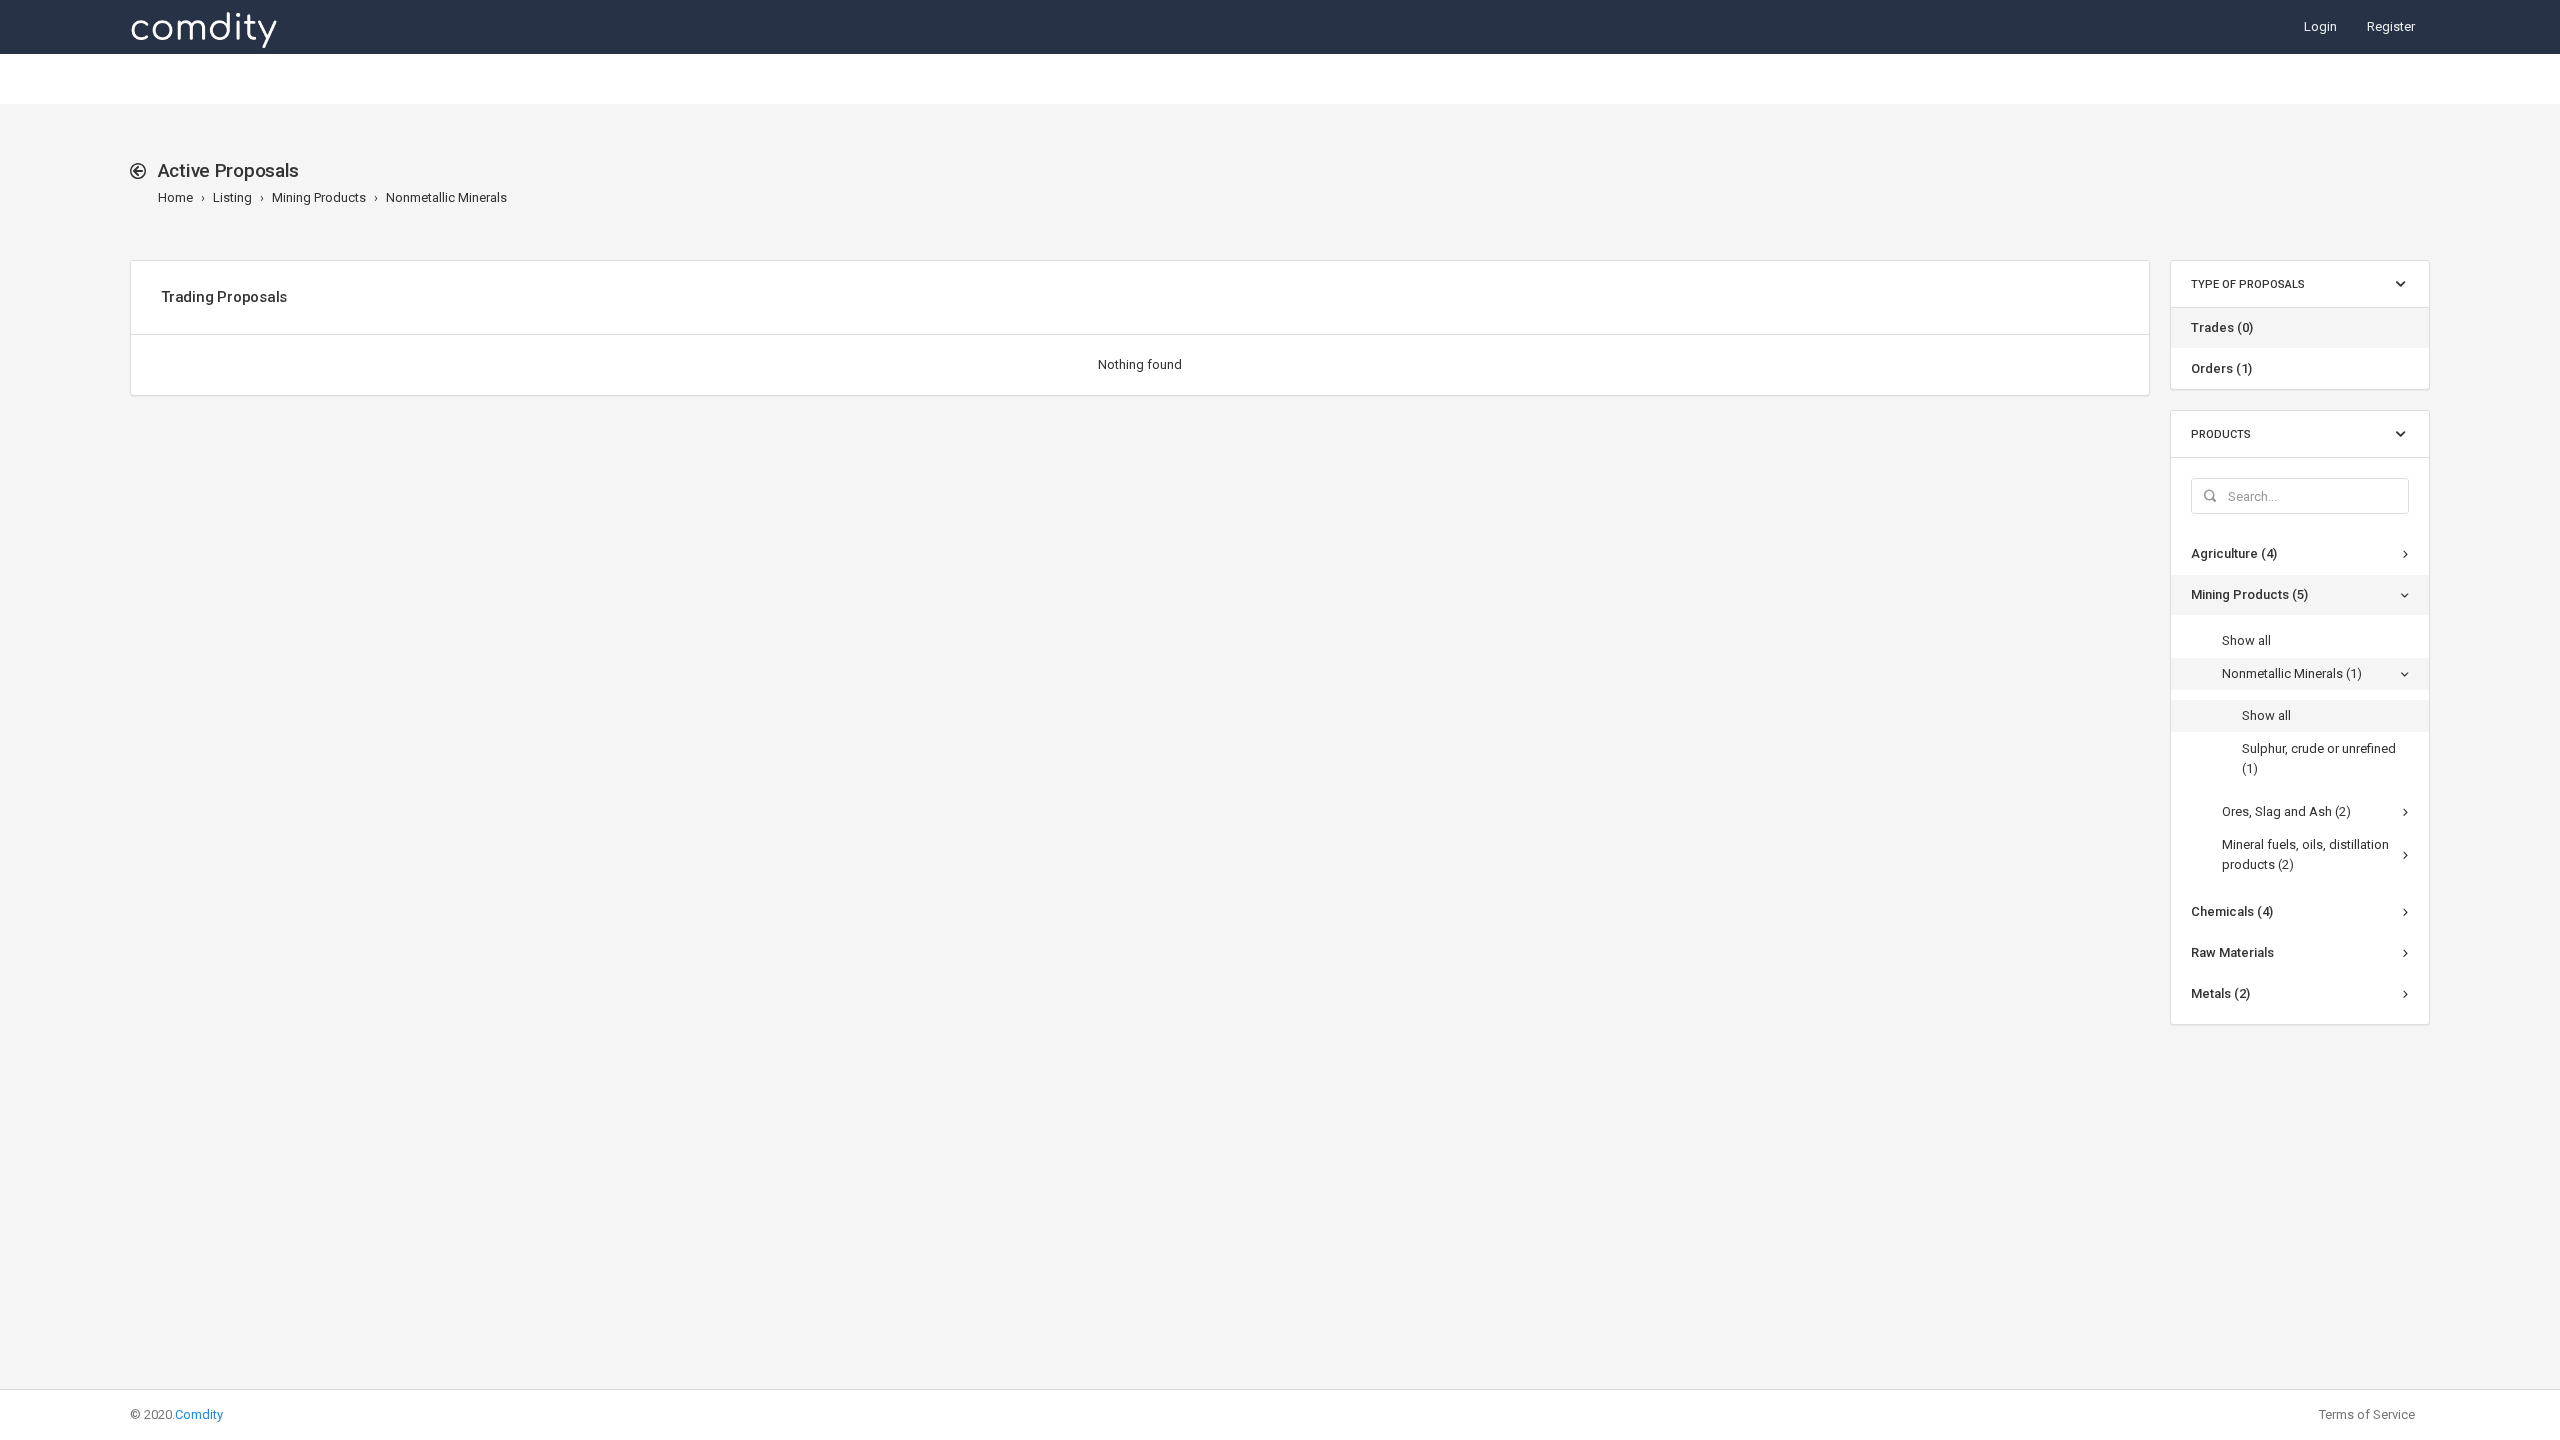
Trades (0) (2222, 327)
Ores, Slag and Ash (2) (2286, 811)
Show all (2246, 640)
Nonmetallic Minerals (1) (2292, 673)
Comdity (199, 1414)
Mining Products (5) (2249, 594)
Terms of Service (2367, 1414)
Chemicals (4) (2232, 911)
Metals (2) (2220, 993)
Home (175, 197)
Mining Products (319, 197)
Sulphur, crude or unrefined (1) (2319, 758)
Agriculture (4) (2234, 553)
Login (2320, 26)
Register (2391, 26)
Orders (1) (2221, 368)
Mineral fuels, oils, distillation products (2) (2305, 854)
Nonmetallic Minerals (446, 197)
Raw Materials (2232, 952)
